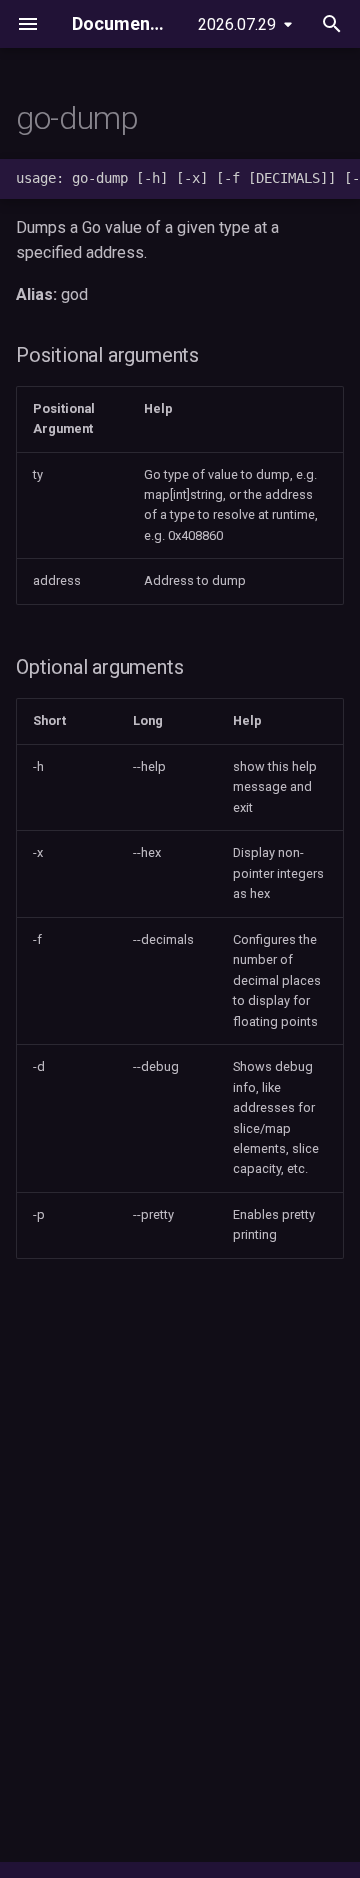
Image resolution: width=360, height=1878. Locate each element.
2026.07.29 (237, 24)
